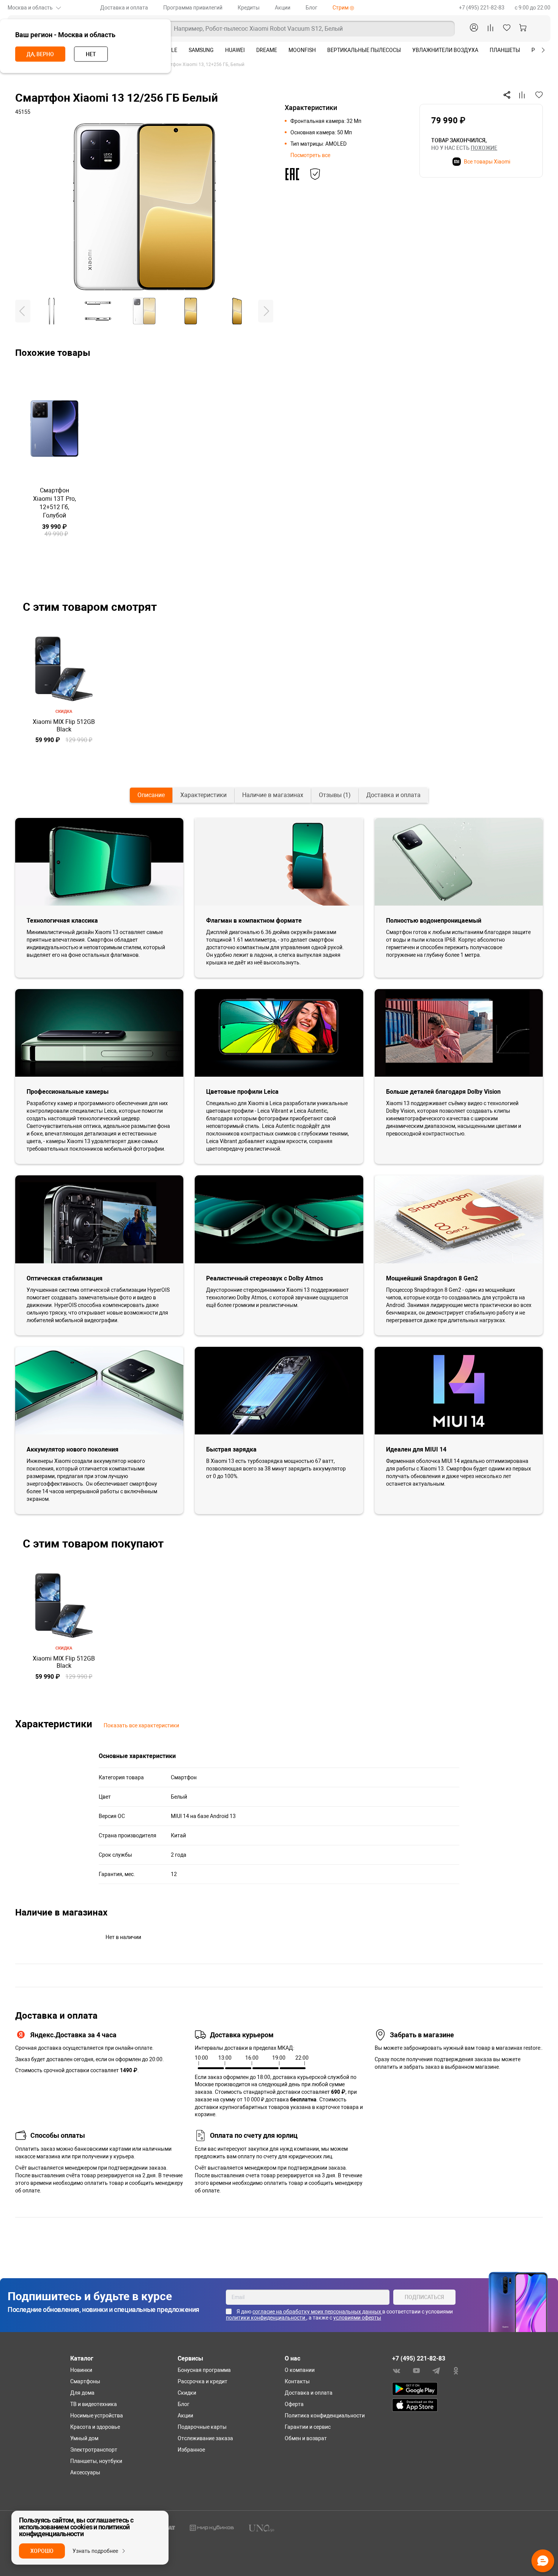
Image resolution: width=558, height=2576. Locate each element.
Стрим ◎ (343, 8)
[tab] (151, 795)
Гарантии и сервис (308, 2427)
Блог (311, 8)
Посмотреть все (310, 155)
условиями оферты (357, 2318)
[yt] (416, 2370)
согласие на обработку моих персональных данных (317, 2312)
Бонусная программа (204, 2370)
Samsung (201, 50)
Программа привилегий (193, 8)
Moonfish (302, 50)
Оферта (294, 2404)
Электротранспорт (94, 2450)
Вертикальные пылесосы (364, 50)
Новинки (81, 2370)
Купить (54, 558)
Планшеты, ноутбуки (96, 2461)
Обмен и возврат (306, 2438)
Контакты (297, 2381)
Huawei (235, 50)
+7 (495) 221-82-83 (482, 8)
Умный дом (84, 2438)
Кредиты (249, 8)
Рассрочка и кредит (203, 2381)
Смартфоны (85, 2381)
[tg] (436, 2370)
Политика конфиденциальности (325, 2416)
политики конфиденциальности (266, 2318)
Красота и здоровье (95, 2427)
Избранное (191, 2450)
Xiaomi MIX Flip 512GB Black (64, 725)
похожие (484, 148)
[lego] (212, 2527)
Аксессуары (85, 2472)
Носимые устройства (97, 2416)
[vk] (397, 2370)
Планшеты (505, 50)
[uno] (262, 2528)
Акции (283, 8)
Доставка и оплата (124, 8)
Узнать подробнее (95, 2551)
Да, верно (40, 54)
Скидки (187, 2393)
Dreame (267, 50)
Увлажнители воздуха (445, 50)
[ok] (456, 2370)
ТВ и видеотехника (94, 2404)
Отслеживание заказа (205, 2438)
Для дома (82, 2393)
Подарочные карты (202, 2427)
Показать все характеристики (141, 1725)
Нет (91, 54)
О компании (300, 2370)
